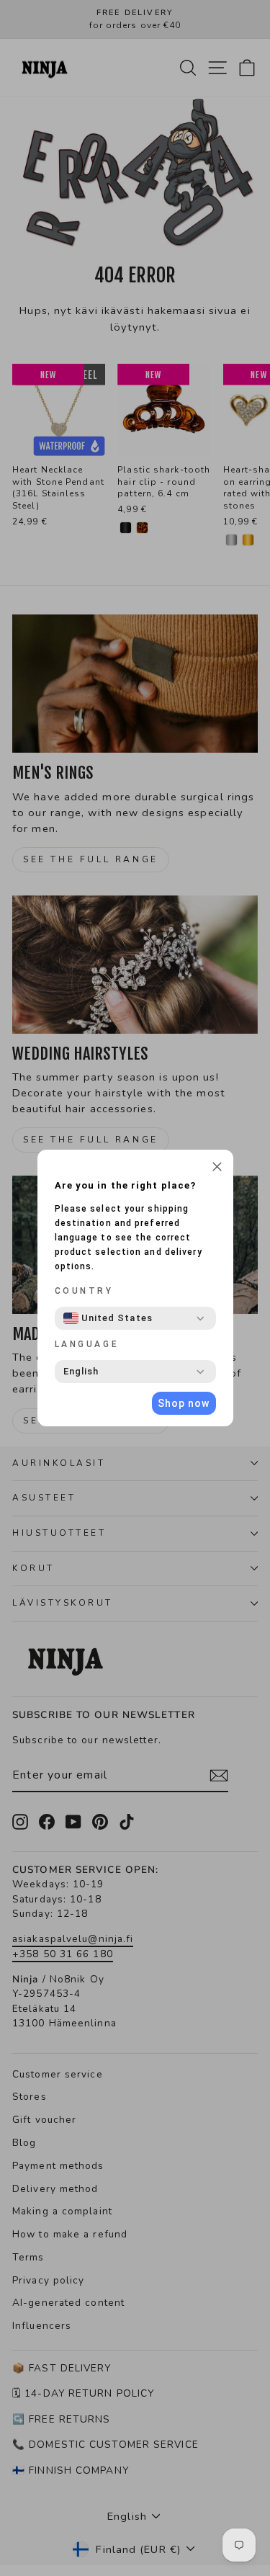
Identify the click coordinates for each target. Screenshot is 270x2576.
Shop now (184, 1403)
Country (84, 1291)
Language (87, 1344)
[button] (217, 1168)
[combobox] (108, 1318)
